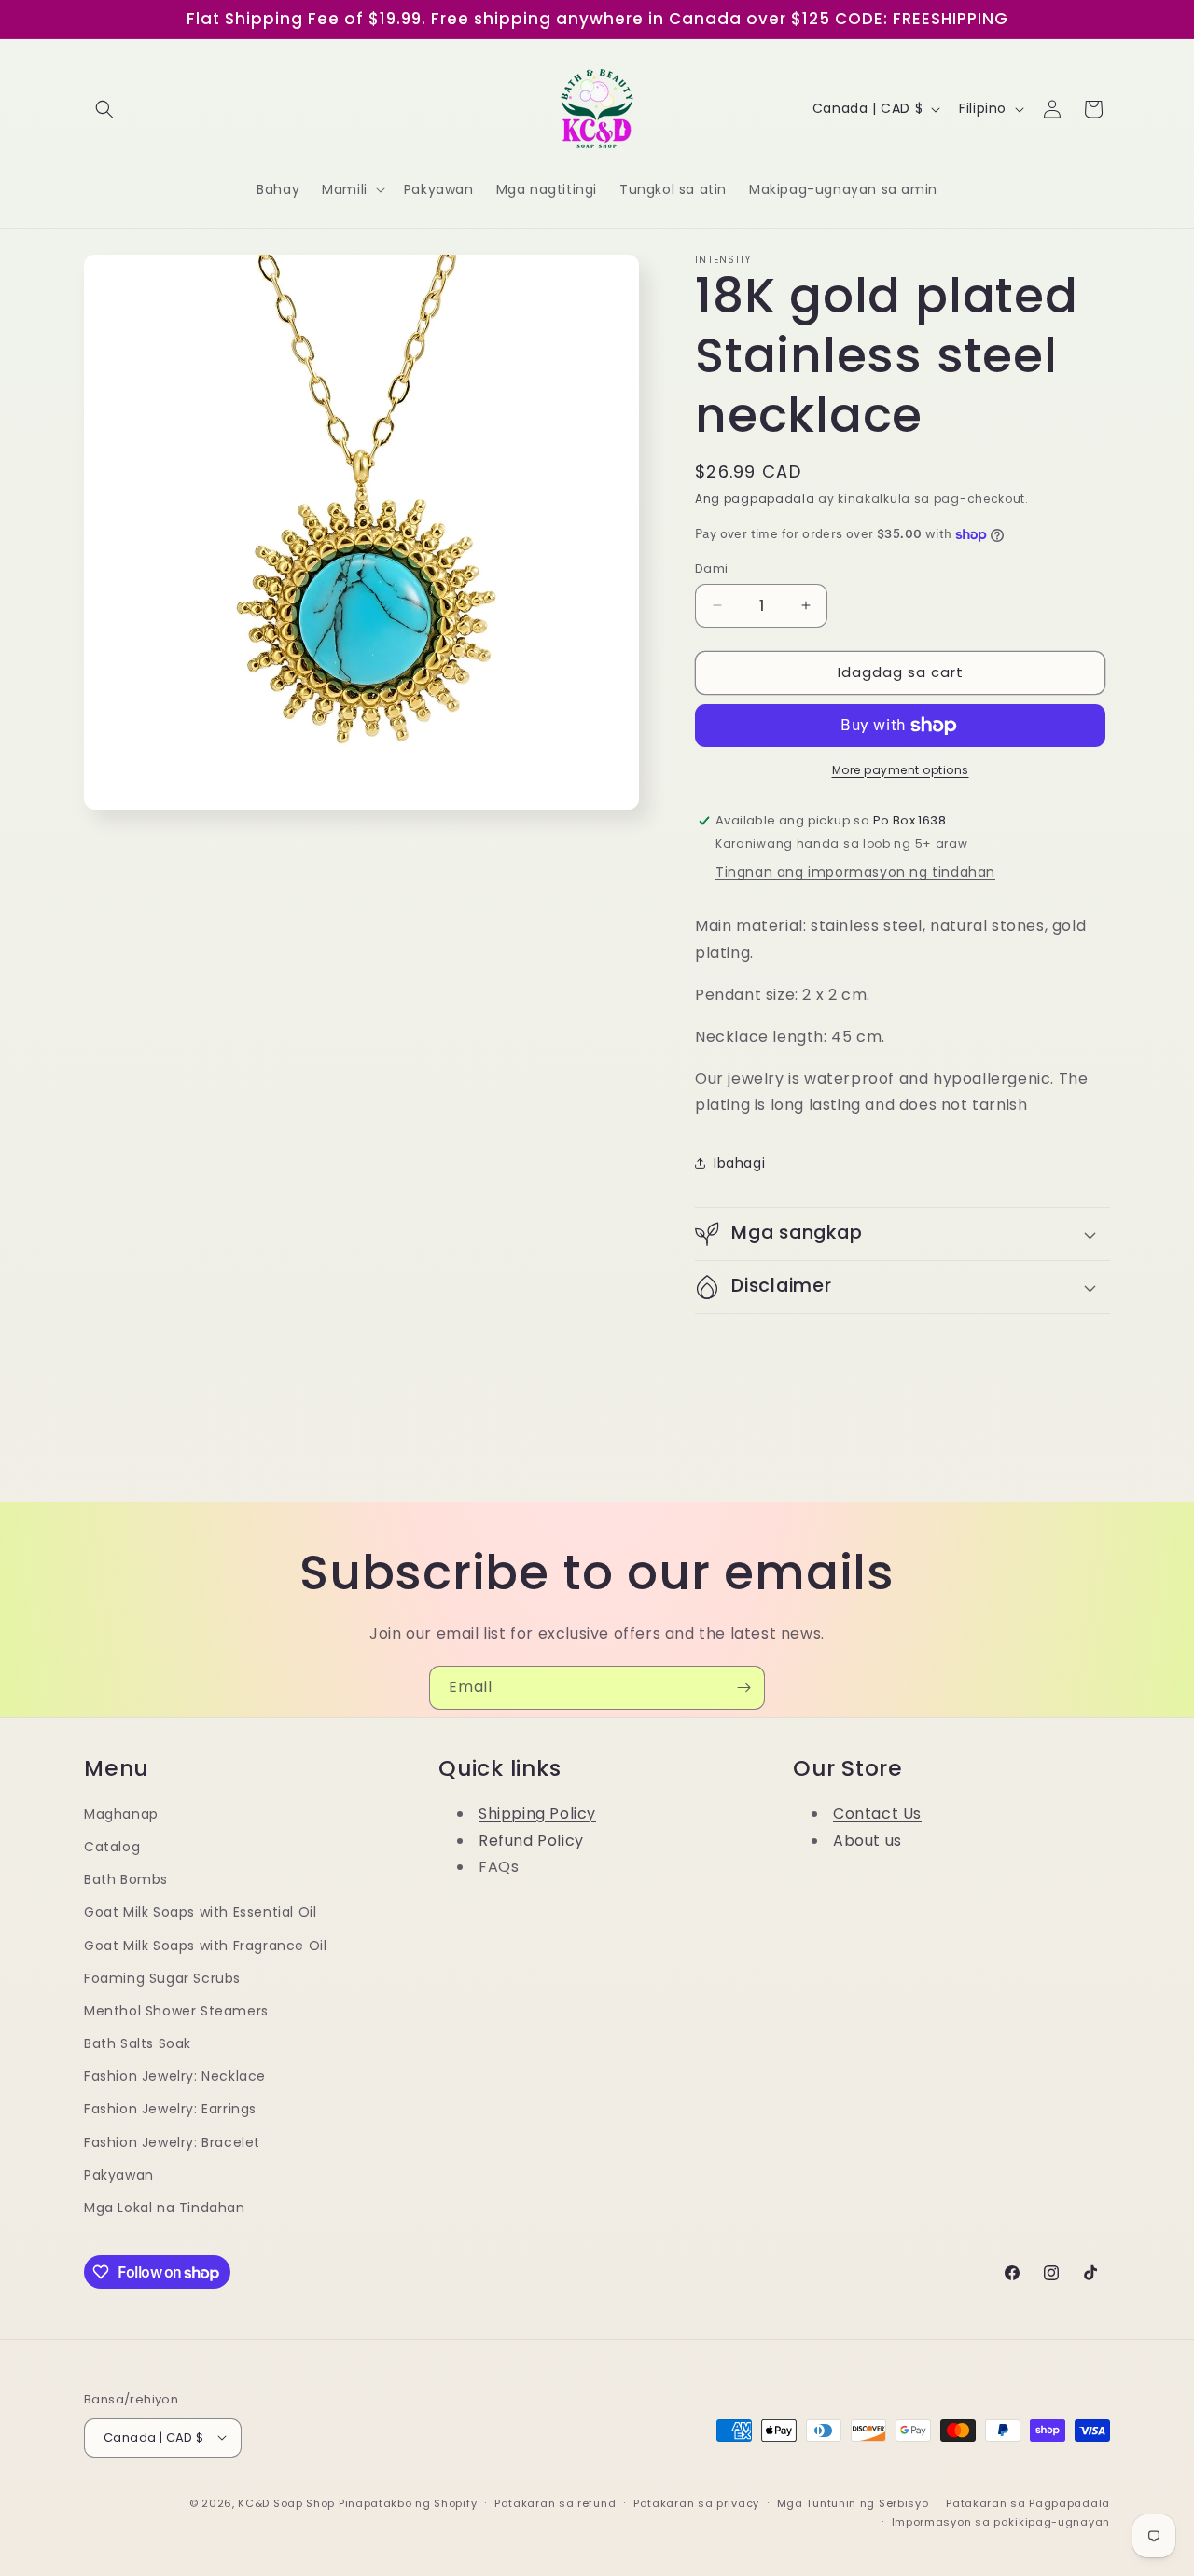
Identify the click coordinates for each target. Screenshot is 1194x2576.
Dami (712, 568)
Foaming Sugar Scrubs (162, 1978)
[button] (104, 109)
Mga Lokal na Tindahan (165, 2209)
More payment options (901, 770)
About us (868, 1841)
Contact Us (877, 1814)
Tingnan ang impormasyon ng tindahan (855, 872)
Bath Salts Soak (138, 2044)
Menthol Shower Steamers (176, 2011)
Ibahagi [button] (739, 1163)
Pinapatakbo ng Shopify (408, 2502)
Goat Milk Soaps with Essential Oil (200, 1913)
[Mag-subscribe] (743, 1688)
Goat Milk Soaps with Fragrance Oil (205, 1946)
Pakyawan (119, 2175)
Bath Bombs (126, 1880)
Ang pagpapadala (755, 499)
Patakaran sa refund (555, 2502)
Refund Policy (531, 1841)
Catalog (112, 1847)
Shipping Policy (537, 1814)
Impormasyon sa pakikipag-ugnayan (1001, 2521)
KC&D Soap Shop (286, 2502)
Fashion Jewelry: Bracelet (172, 2142)
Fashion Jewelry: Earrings (170, 2110)
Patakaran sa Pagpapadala (1028, 2502)
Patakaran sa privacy (696, 2502)
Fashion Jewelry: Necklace (175, 2077)
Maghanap (121, 1814)
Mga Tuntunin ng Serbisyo (853, 2502)
